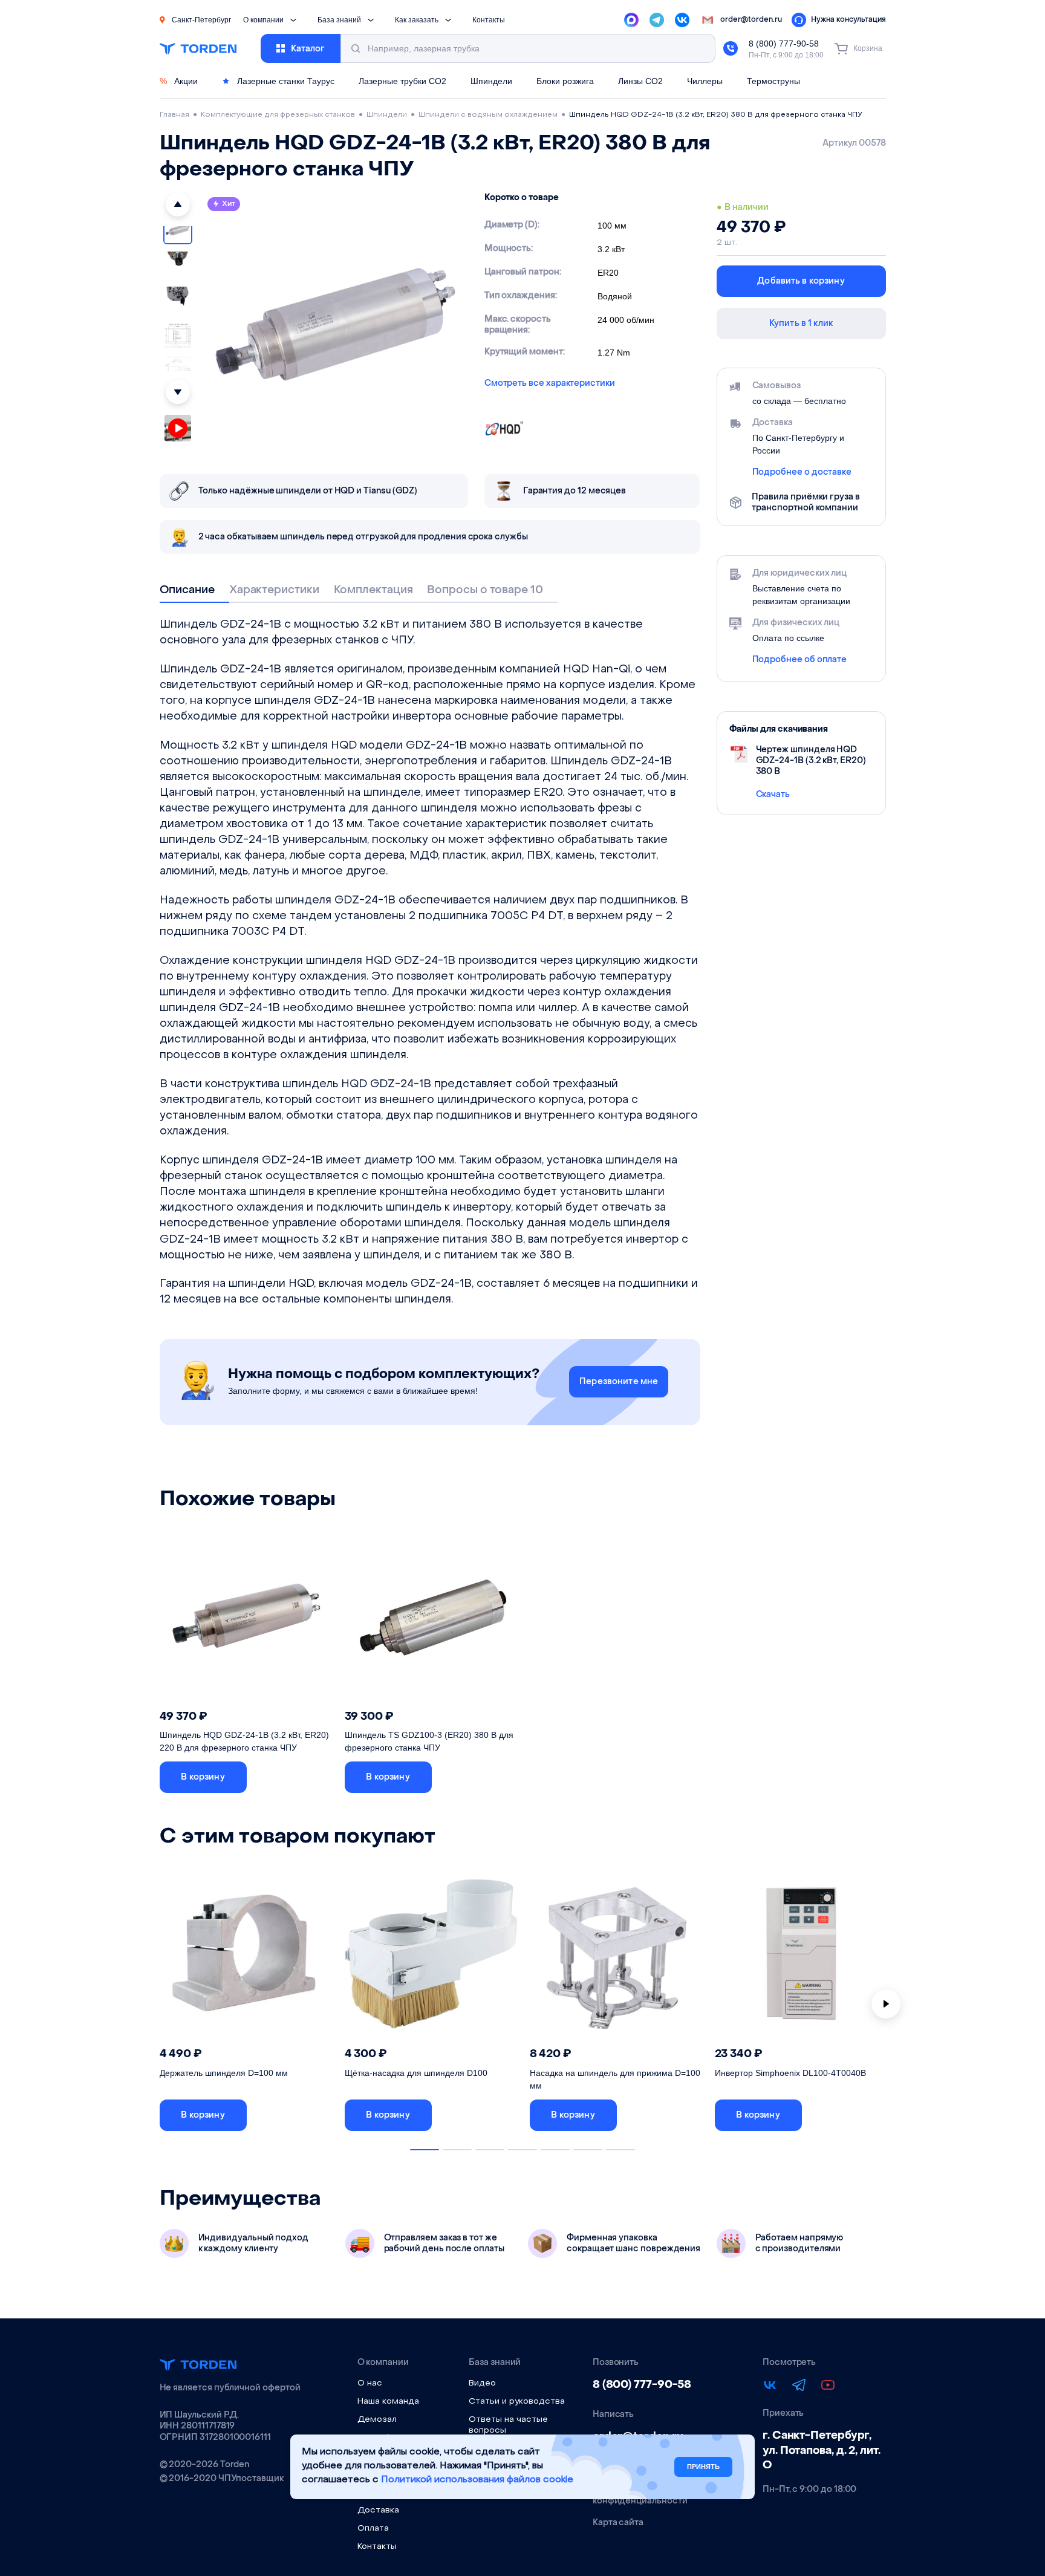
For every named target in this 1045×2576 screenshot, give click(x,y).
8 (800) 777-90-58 (784, 44)
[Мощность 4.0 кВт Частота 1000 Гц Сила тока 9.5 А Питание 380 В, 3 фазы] (801, 1957)
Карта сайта (618, 2523)
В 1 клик (295, 1777)
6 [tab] (588, 2150)
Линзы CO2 (640, 81)
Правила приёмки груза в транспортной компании (806, 503)
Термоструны (773, 81)
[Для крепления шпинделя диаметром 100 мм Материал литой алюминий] (246, 1957)
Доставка (378, 2510)
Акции (179, 81)
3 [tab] (490, 2150)
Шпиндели (491, 81)
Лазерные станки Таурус (285, 81)
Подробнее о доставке (802, 472)
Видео (482, 2383)
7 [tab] (620, 2150)
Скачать (773, 794)
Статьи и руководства (517, 2402)
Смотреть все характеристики (550, 383)
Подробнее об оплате (800, 660)
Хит (229, 204)
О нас (370, 2383)
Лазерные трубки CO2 (402, 81)
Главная (174, 115)
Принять (703, 2466)
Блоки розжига (565, 81)
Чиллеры (705, 81)
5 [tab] (555, 2150)
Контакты (489, 20)
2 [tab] (457, 2150)
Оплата (373, 2529)
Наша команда (388, 2402)
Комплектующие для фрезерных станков (278, 115)
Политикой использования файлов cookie (477, 2480)
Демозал (377, 2420)
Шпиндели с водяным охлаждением (488, 115)
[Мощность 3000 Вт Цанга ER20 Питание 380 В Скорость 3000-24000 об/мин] (431, 1619)
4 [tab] (522, 2150)
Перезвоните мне (619, 1381)
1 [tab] (425, 2150)
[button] (178, 204)
